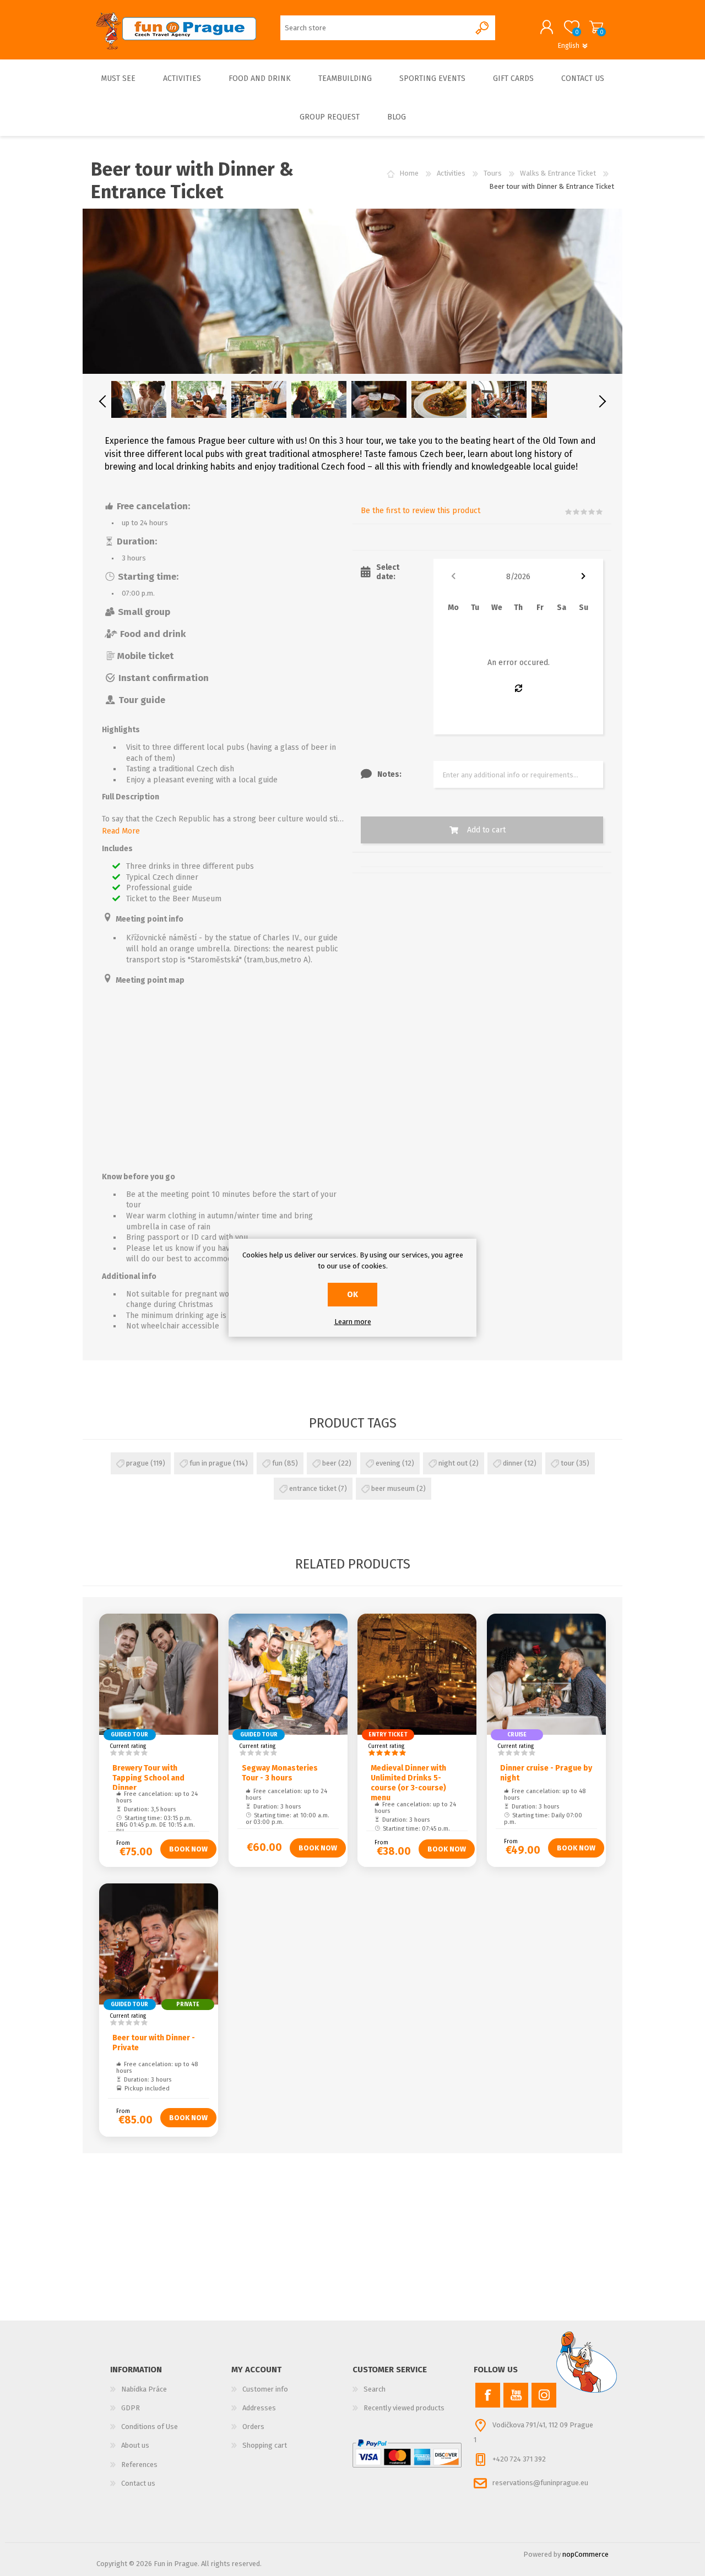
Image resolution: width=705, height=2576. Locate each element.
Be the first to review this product (421, 511)
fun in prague (210, 1463)
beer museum (393, 1488)
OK (352, 1295)
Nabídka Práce (144, 2389)
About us (135, 2445)
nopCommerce (585, 2554)
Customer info (265, 2389)
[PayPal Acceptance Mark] (407, 2453)
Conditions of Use (150, 2427)
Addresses (259, 2408)
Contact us (138, 2483)
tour (568, 1463)
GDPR (131, 2408)
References (139, 2465)
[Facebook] (488, 2395)
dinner (513, 1463)
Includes (117, 849)
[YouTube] (516, 2395)
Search (375, 2389)
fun (277, 1463)
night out (453, 1463)
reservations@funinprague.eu (540, 2483)
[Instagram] (544, 2395)
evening (388, 1463)
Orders (253, 2427)
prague (137, 1463)
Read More (121, 831)
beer (329, 1463)
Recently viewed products (404, 2408)
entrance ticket (313, 1488)
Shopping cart (596, 27)
